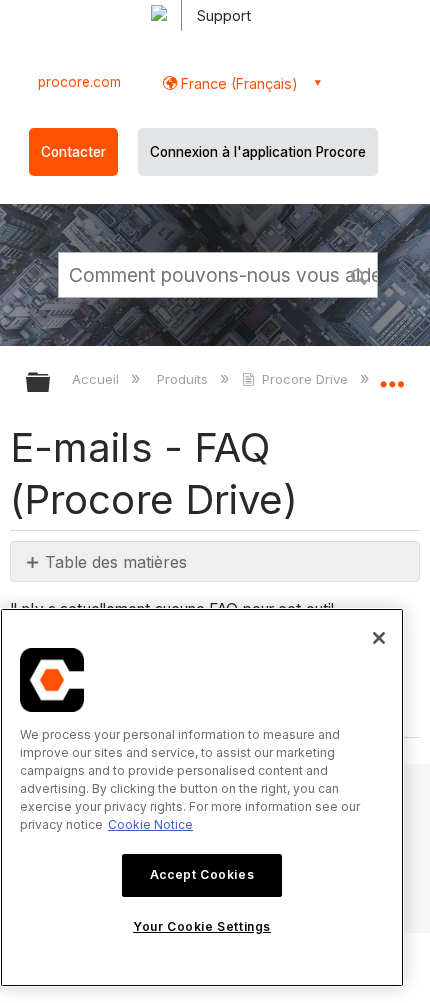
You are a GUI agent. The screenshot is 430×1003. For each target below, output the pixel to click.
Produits (184, 379)
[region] (202, 797)
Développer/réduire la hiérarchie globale (51, 383)
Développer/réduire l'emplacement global (392, 376)
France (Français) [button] (237, 83)
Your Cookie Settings (202, 926)
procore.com (79, 82)
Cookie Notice (150, 824)
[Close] (379, 638)
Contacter (73, 152)
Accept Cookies (202, 874)
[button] (360, 274)
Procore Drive (305, 379)
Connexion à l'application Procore (258, 152)
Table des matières (116, 562)
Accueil (97, 379)
